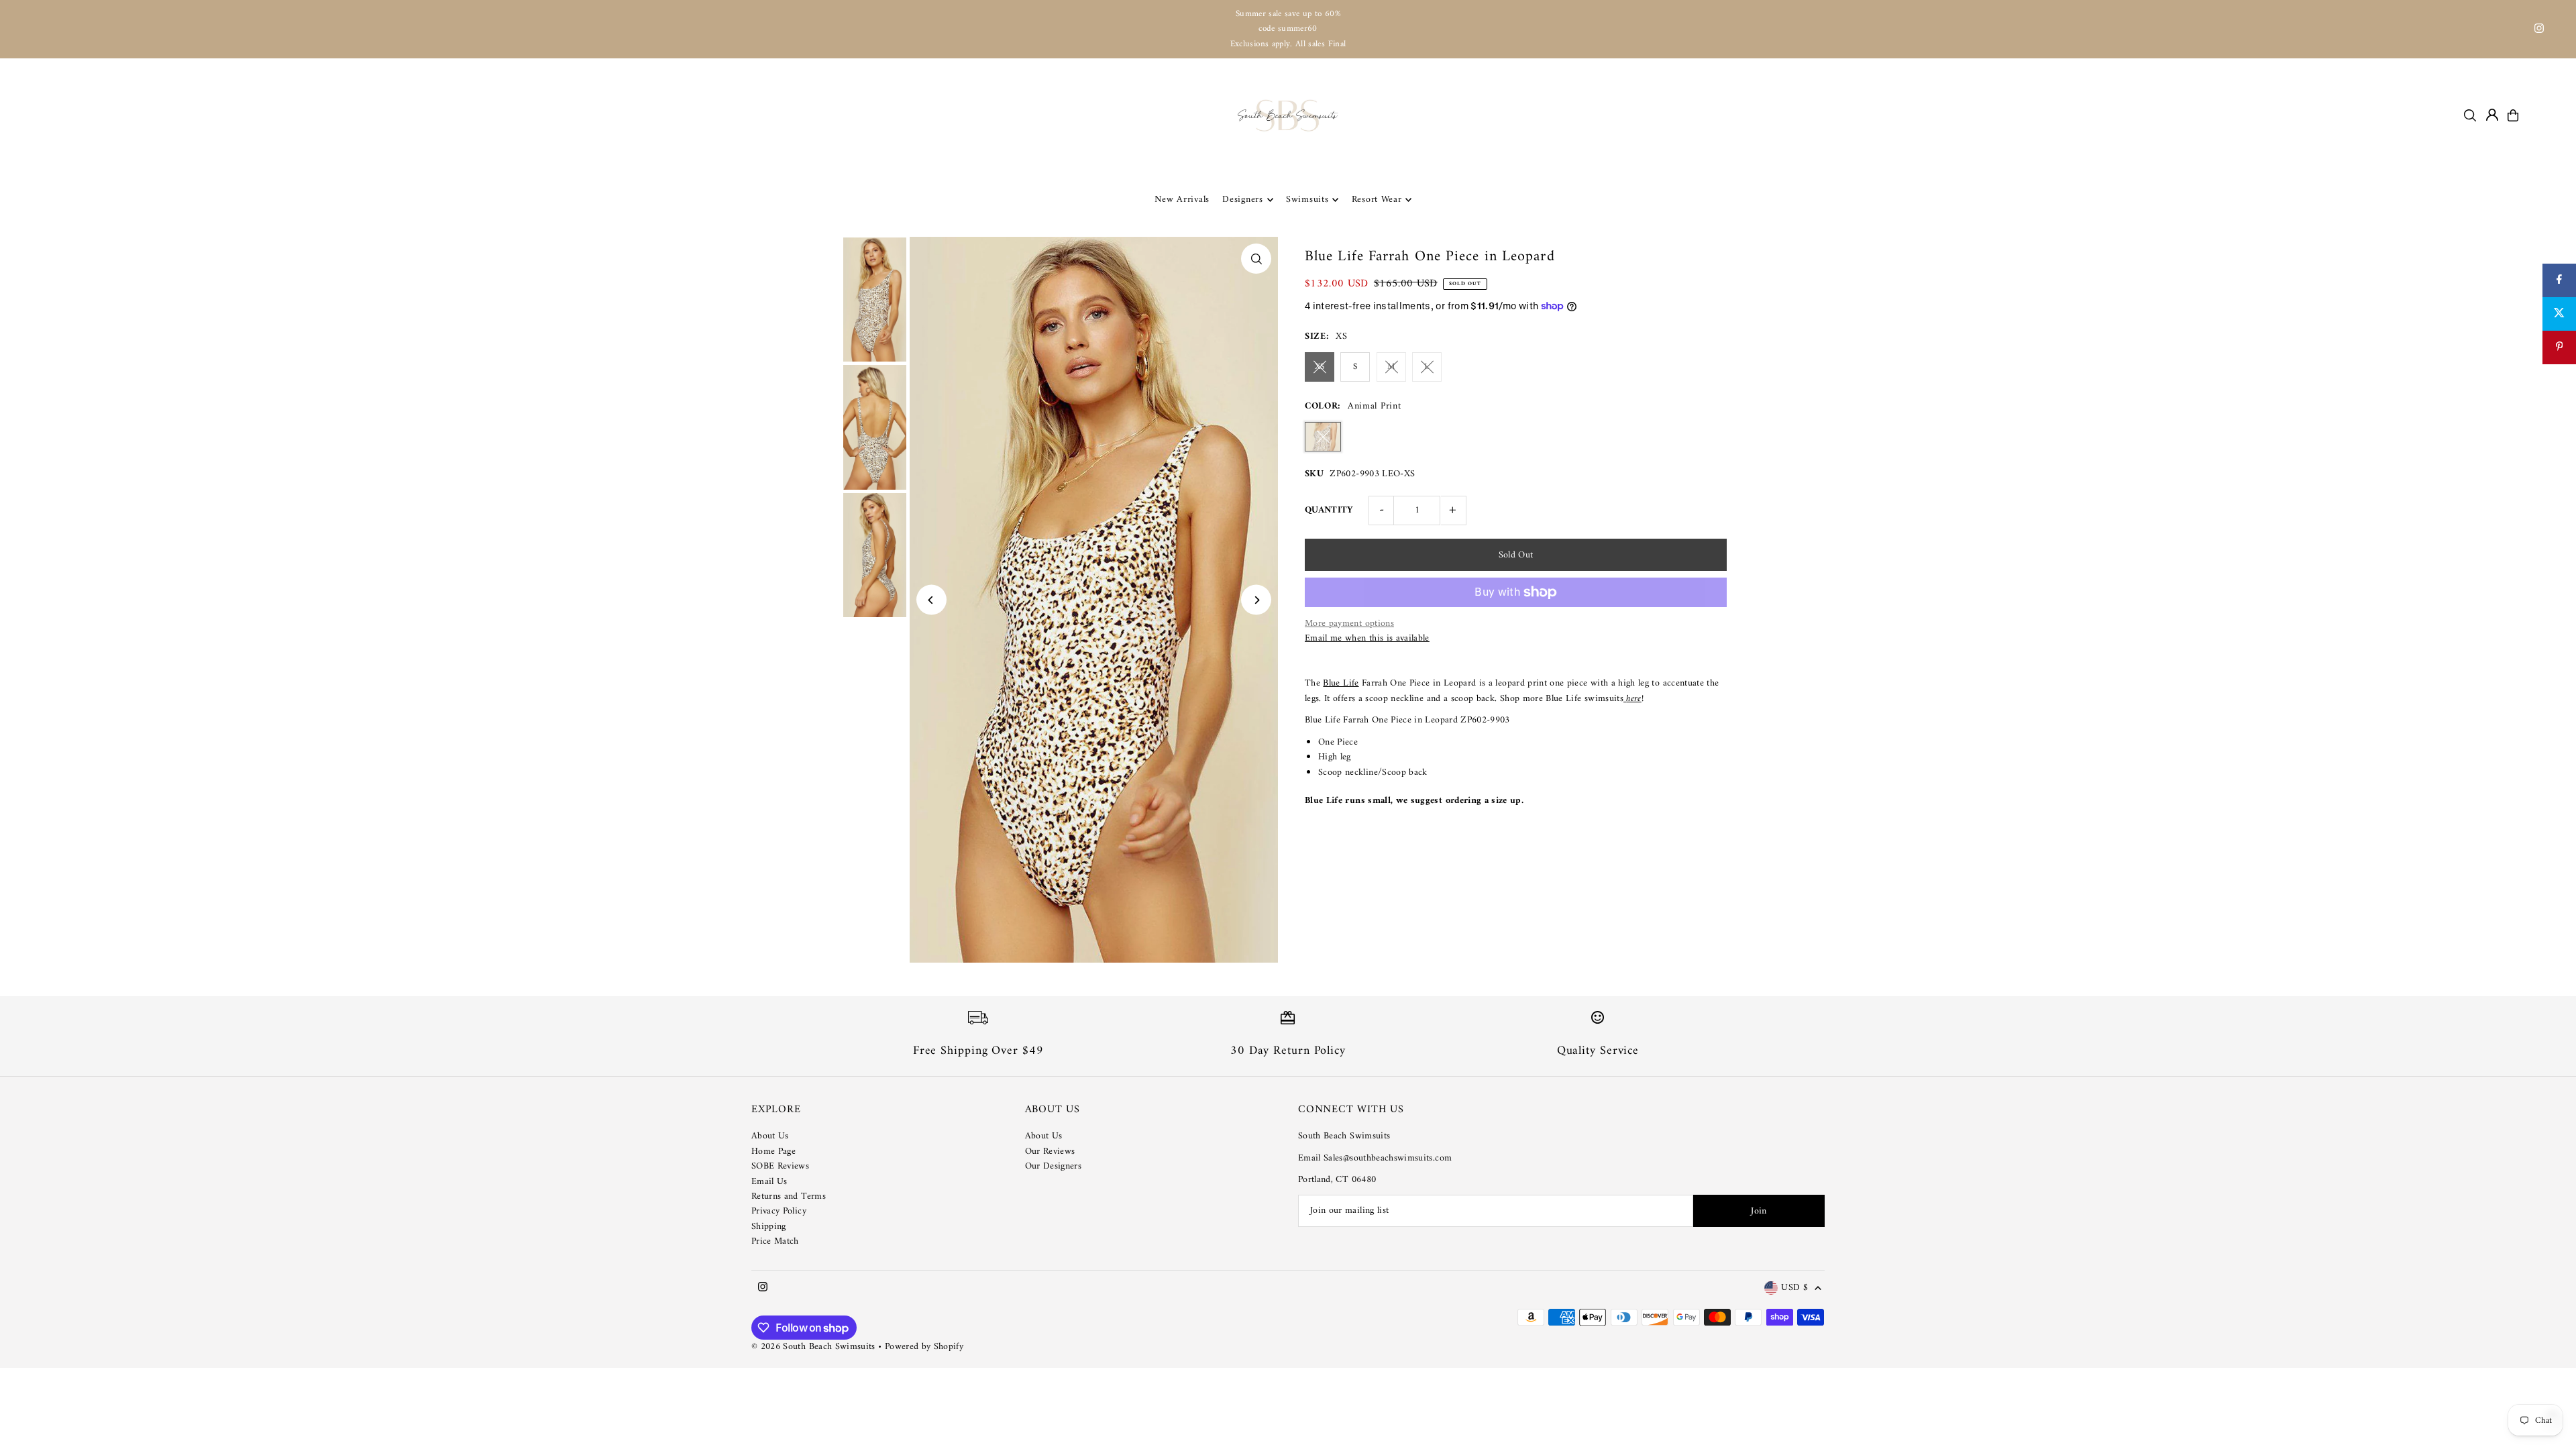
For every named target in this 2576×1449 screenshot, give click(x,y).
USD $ (1794, 1288)
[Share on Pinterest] (2559, 347)
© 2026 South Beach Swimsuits (813, 1347)
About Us (770, 1136)
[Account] (2492, 115)
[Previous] (931, 600)
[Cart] (2513, 115)
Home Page (773, 1151)
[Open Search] (2470, 115)
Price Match (775, 1241)
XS (1320, 367)
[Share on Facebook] (2559, 280)
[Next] (1256, 600)
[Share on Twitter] (2559, 314)
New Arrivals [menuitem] (1182, 200)
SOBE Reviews (780, 1166)
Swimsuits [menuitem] (1307, 200)
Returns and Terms (789, 1196)
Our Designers (1054, 1166)
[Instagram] (2539, 31)
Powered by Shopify (924, 1347)
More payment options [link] (1349, 624)
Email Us (769, 1182)
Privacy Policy (779, 1211)
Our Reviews (1050, 1151)
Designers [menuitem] (1242, 200)
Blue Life (1341, 683)
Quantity (1329, 510)
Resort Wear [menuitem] (1377, 200)
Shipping (769, 1227)
